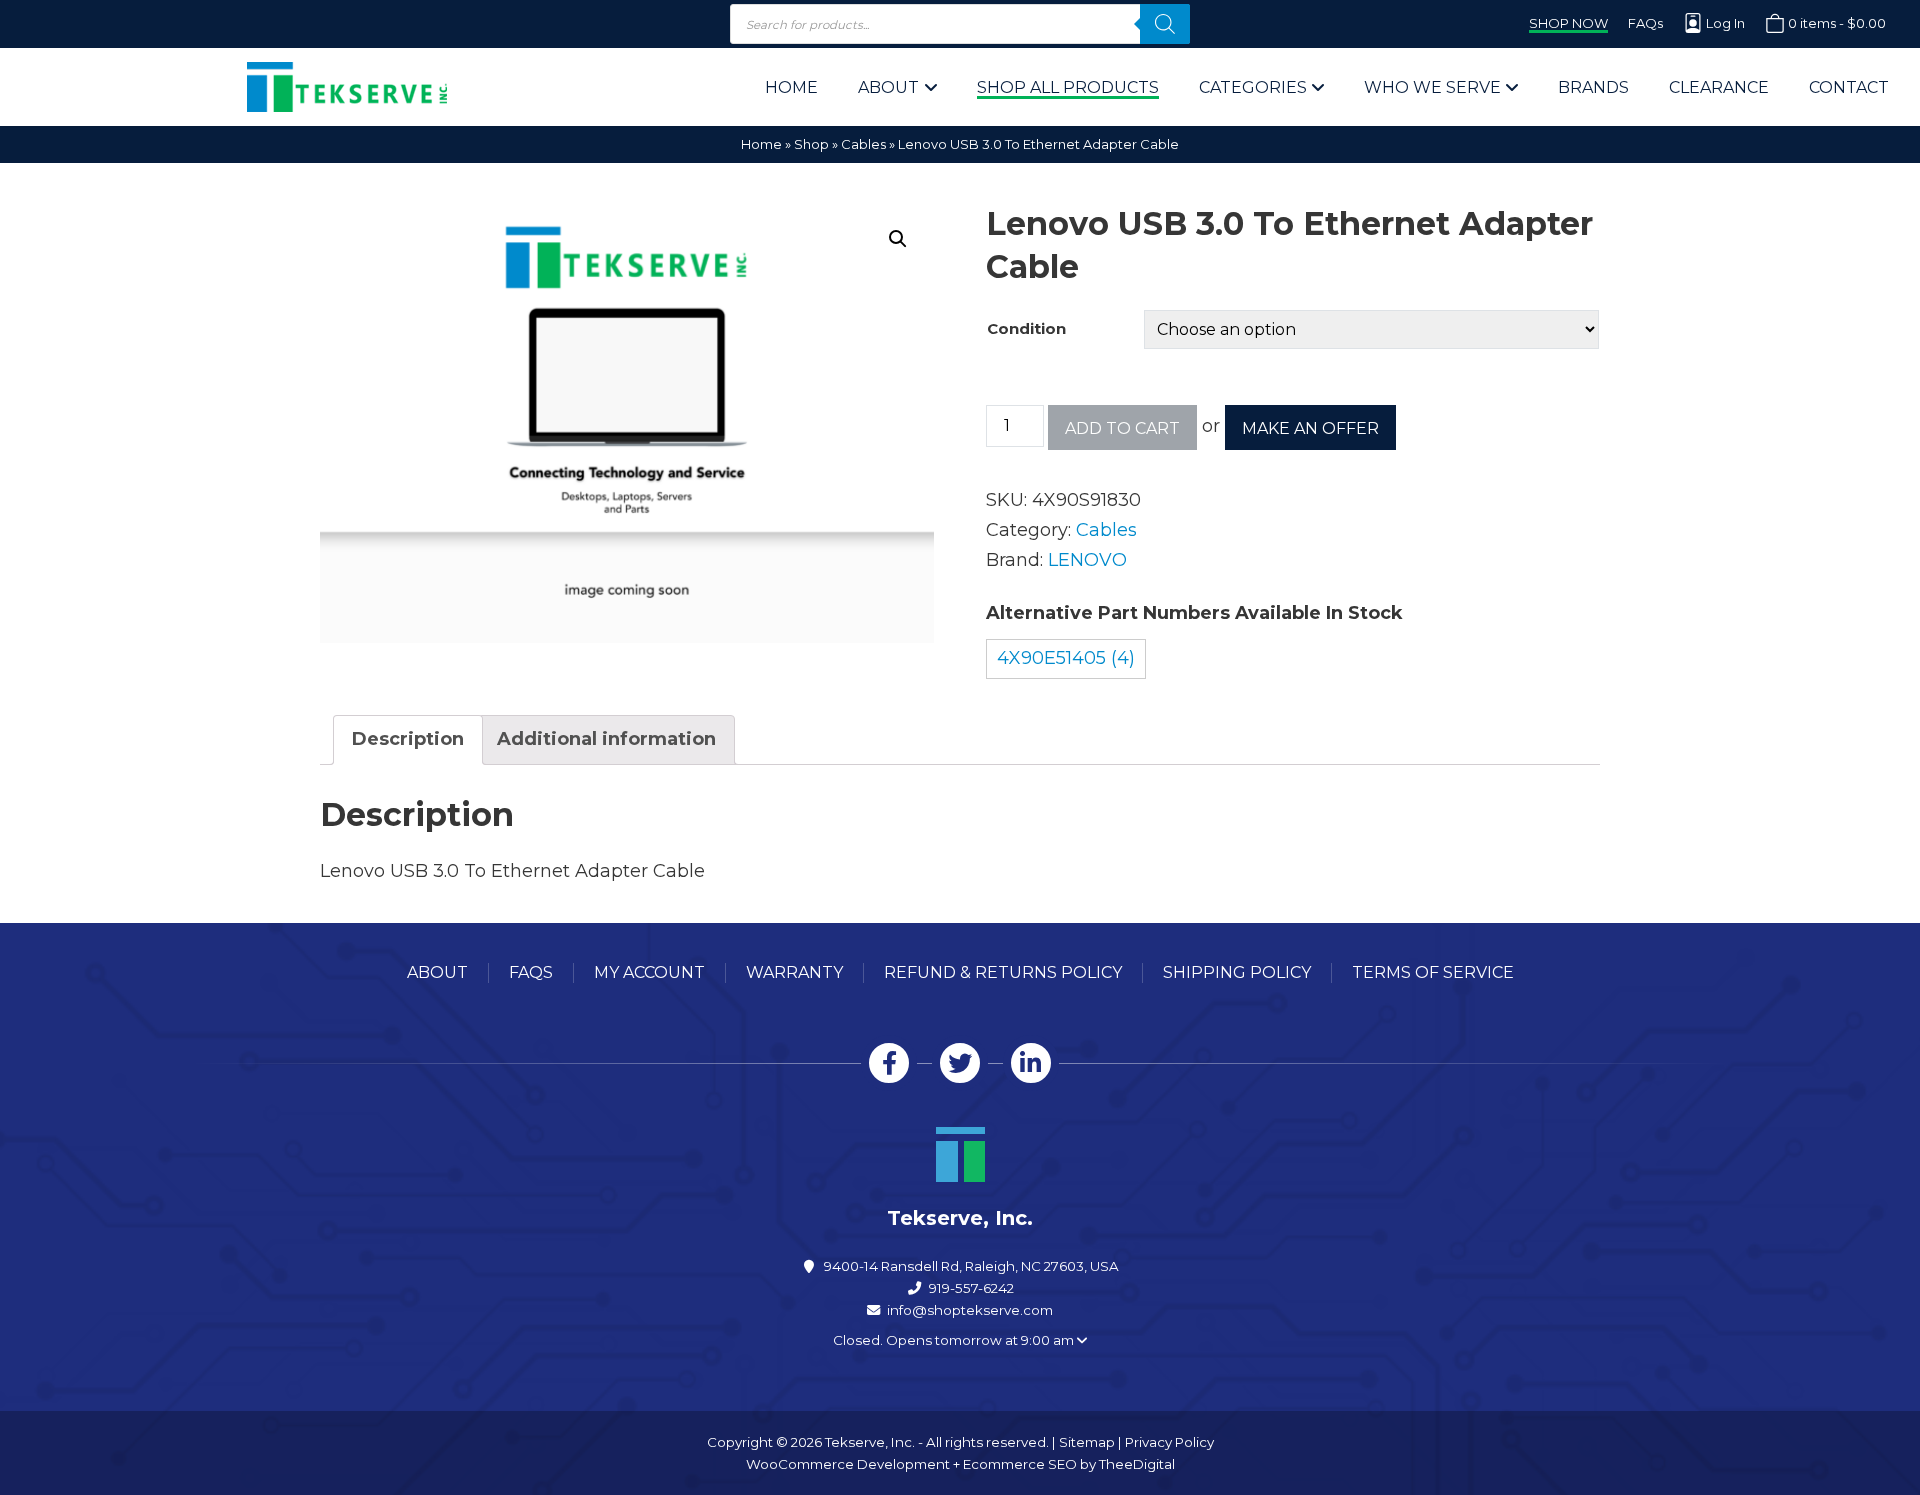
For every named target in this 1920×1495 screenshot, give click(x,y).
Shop (811, 144)
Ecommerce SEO (1020, 1464)
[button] (898, 239)
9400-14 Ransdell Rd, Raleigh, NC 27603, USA (971, 1266)
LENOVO (1087, 560)
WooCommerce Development (848, 1464)
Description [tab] (408, 739)
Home (761, 144)
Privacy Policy (1169, 1442)
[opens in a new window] (889, 1063)
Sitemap (1087, 1442)
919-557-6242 (971, 1288)
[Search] (1165, 24)
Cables (863, 144)
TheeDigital (1137, 1464)
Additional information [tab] (606, 739)
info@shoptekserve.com (970, 1310)
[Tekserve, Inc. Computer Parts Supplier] (347, 87)
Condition (1026, 328)
